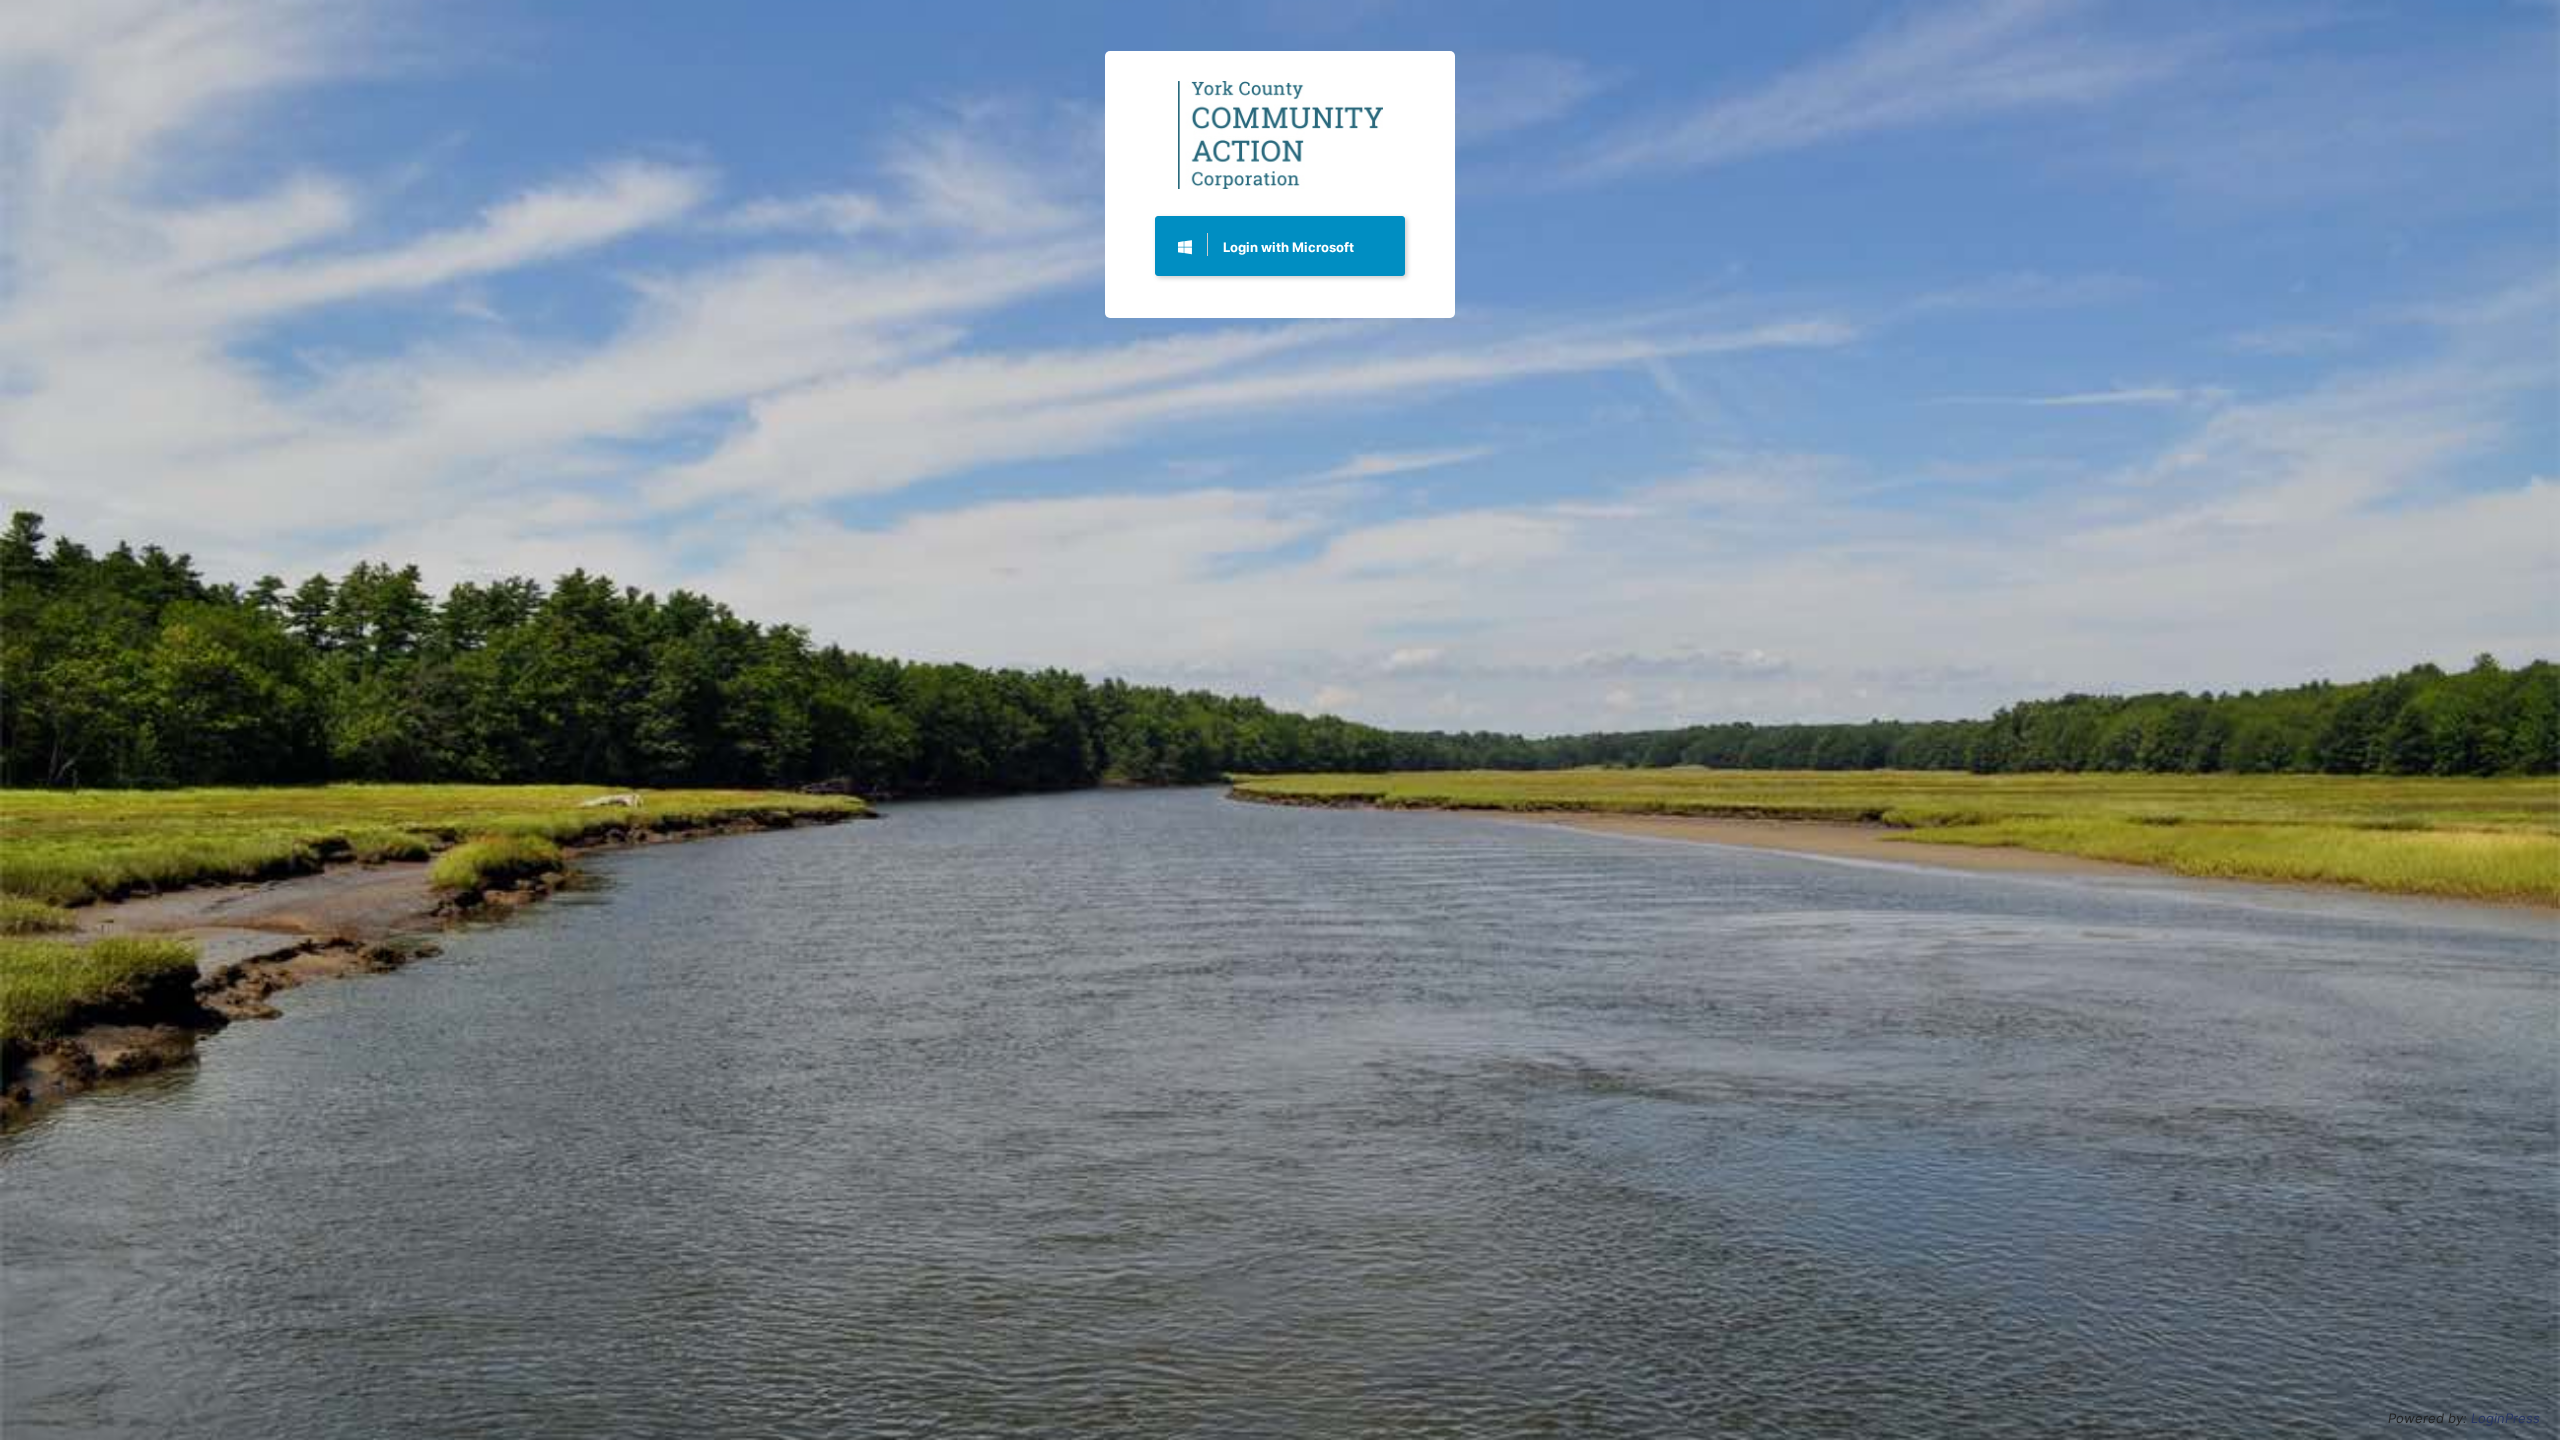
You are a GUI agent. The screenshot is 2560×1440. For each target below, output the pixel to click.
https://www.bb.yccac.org (1280, 134)
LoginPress (2505, 1418)
